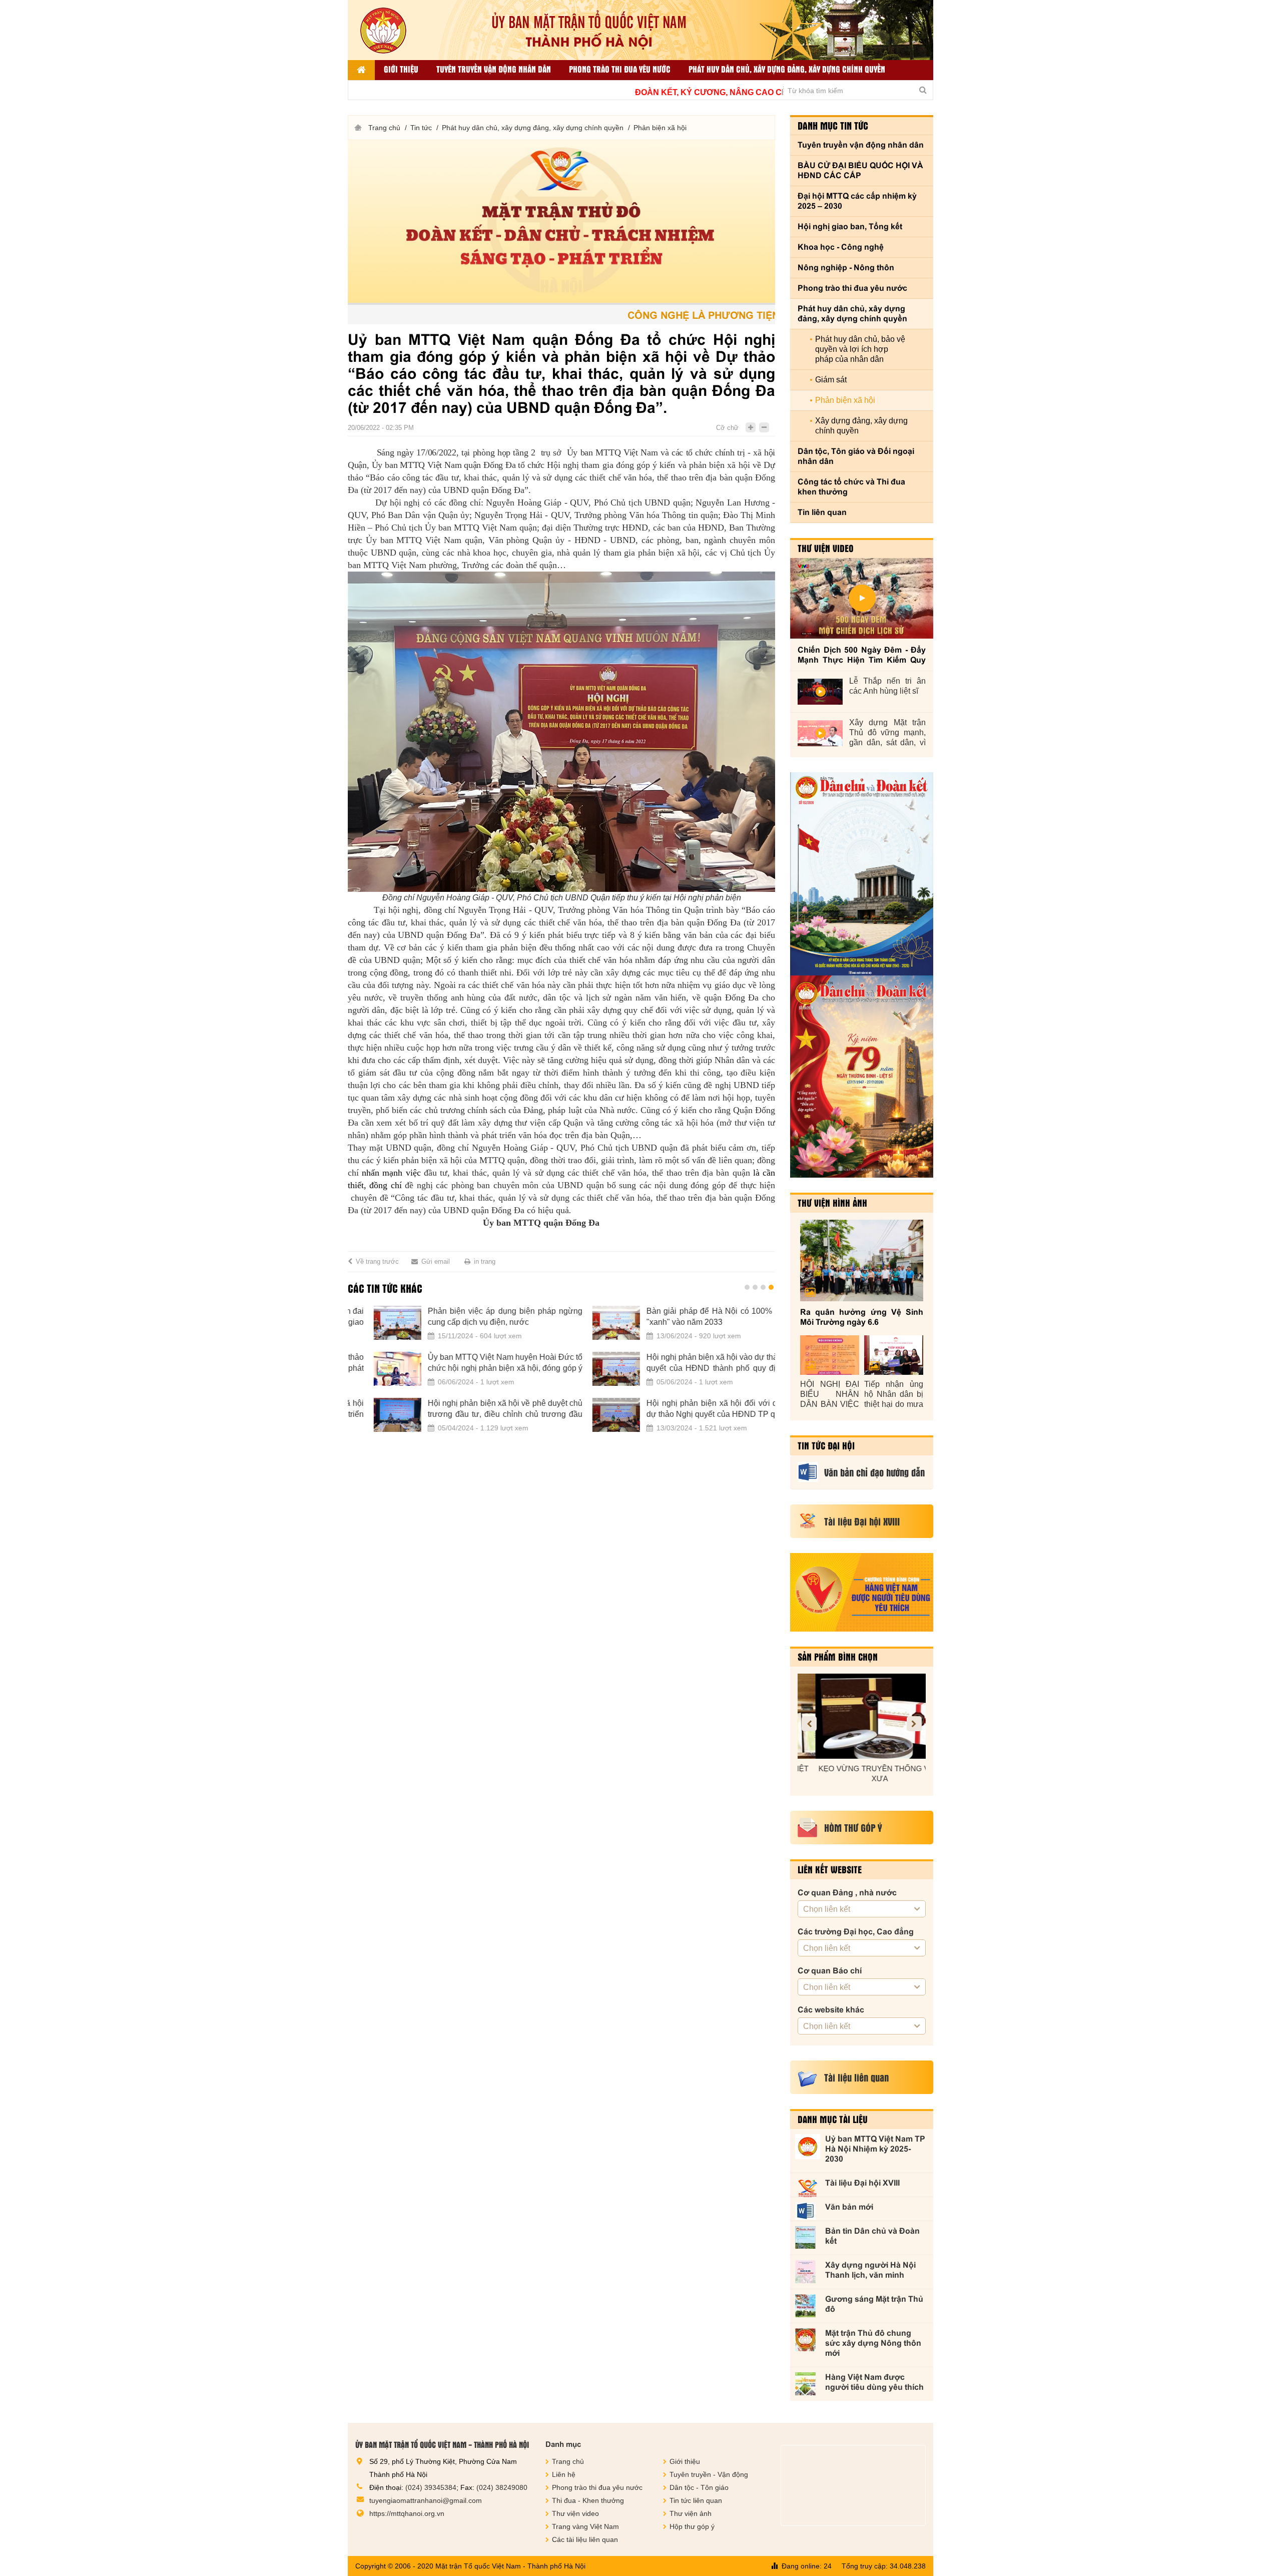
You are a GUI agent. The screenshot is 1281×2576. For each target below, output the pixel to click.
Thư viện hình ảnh (832, 1203)
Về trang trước (377, 1261)
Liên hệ (564, 2474)
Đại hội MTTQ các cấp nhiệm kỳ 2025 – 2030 (857, 201)
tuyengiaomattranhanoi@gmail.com (426, 2500)
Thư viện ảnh (691, 2513)
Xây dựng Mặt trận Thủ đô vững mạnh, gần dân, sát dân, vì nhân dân (887, 733)
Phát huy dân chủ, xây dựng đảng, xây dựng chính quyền (787, 69)
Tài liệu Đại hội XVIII (862, 2183)
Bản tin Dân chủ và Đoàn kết (872, 2236)
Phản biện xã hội (660, 128)
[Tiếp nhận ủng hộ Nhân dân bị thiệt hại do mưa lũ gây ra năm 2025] (894, 1355)
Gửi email (436, 1261)
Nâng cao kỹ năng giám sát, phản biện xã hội (573, 1363)
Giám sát (831, 380)
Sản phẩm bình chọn (838, 1657)
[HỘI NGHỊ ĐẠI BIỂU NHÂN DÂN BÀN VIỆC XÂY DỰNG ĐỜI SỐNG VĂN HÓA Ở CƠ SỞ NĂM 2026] (830, 1355)
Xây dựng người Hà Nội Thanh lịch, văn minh (870, 2270)
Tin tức (421, 128)
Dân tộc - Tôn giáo (699, 2487)
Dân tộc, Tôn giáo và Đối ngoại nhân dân (856, 456)
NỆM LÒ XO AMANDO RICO (912, 1768)
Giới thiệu (401, 69)
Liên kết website (830, 1869)
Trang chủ (384, 128)
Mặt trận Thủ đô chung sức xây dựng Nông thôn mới (873, 2343)
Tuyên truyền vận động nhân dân (494, 69)
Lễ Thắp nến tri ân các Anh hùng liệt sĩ (887, 686)
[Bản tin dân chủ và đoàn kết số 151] (862, 1077)
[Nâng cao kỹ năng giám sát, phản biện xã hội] (466, 1369)
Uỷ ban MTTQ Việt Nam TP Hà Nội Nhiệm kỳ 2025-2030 (875, 2149)
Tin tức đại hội (826, 1445)
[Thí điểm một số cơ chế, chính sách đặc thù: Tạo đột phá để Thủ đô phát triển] (684, 1369)
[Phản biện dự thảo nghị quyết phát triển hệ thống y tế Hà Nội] (466, 1323)
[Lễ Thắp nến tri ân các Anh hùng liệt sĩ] (820, 692)
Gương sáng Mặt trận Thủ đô (874, 2304)
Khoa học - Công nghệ (841, 247)
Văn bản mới (849, 2207)
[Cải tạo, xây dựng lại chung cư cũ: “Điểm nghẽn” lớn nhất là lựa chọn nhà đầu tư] (684, 1323)
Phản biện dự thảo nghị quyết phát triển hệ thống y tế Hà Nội (573, 1317)
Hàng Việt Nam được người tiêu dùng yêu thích (874, 2382)
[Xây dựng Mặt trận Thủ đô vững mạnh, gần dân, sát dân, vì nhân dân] (820, 733)
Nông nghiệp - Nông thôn (846, 268)
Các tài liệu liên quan (585, 2539)
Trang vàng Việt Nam (585, 2526)
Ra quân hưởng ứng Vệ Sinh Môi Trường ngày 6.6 (862, 1317)
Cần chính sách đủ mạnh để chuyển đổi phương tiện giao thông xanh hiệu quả (573, 1409)
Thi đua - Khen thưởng (588, 2500)
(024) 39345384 (431, 2487)
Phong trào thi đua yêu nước (620, 69)
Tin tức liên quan (696, 2500)
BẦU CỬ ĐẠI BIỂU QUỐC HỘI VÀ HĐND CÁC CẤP (860, 170)
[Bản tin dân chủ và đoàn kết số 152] (862, 874)
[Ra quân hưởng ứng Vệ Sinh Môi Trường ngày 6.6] (862, 1260)
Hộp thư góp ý (692, 2526)
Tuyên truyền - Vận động (709, 2474)
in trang (485, 1261)
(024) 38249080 (502, 2487)
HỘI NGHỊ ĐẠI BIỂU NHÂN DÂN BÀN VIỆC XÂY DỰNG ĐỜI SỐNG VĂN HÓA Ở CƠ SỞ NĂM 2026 (830, 1395)
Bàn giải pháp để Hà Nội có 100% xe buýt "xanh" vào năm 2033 (355, 1317)
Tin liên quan (822, 512)
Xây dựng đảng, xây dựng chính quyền (861, 426)
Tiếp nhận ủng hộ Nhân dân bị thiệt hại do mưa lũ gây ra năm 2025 (894, 1395)
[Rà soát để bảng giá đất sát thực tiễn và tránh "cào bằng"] (684, 1415)
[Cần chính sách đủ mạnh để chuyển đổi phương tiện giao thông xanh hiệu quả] (466, 1415)
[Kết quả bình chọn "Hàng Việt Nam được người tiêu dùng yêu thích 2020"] (862, 1592)
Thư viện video (826, 548)
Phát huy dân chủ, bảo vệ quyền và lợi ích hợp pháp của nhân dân (860, 349)
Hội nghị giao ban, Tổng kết (850, 226)
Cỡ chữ (727, 428)
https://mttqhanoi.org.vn (407, 2513)
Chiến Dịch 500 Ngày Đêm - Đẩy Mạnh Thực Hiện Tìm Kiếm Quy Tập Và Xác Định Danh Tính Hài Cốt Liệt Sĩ (862, 655)
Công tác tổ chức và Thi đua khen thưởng (851, 487)
